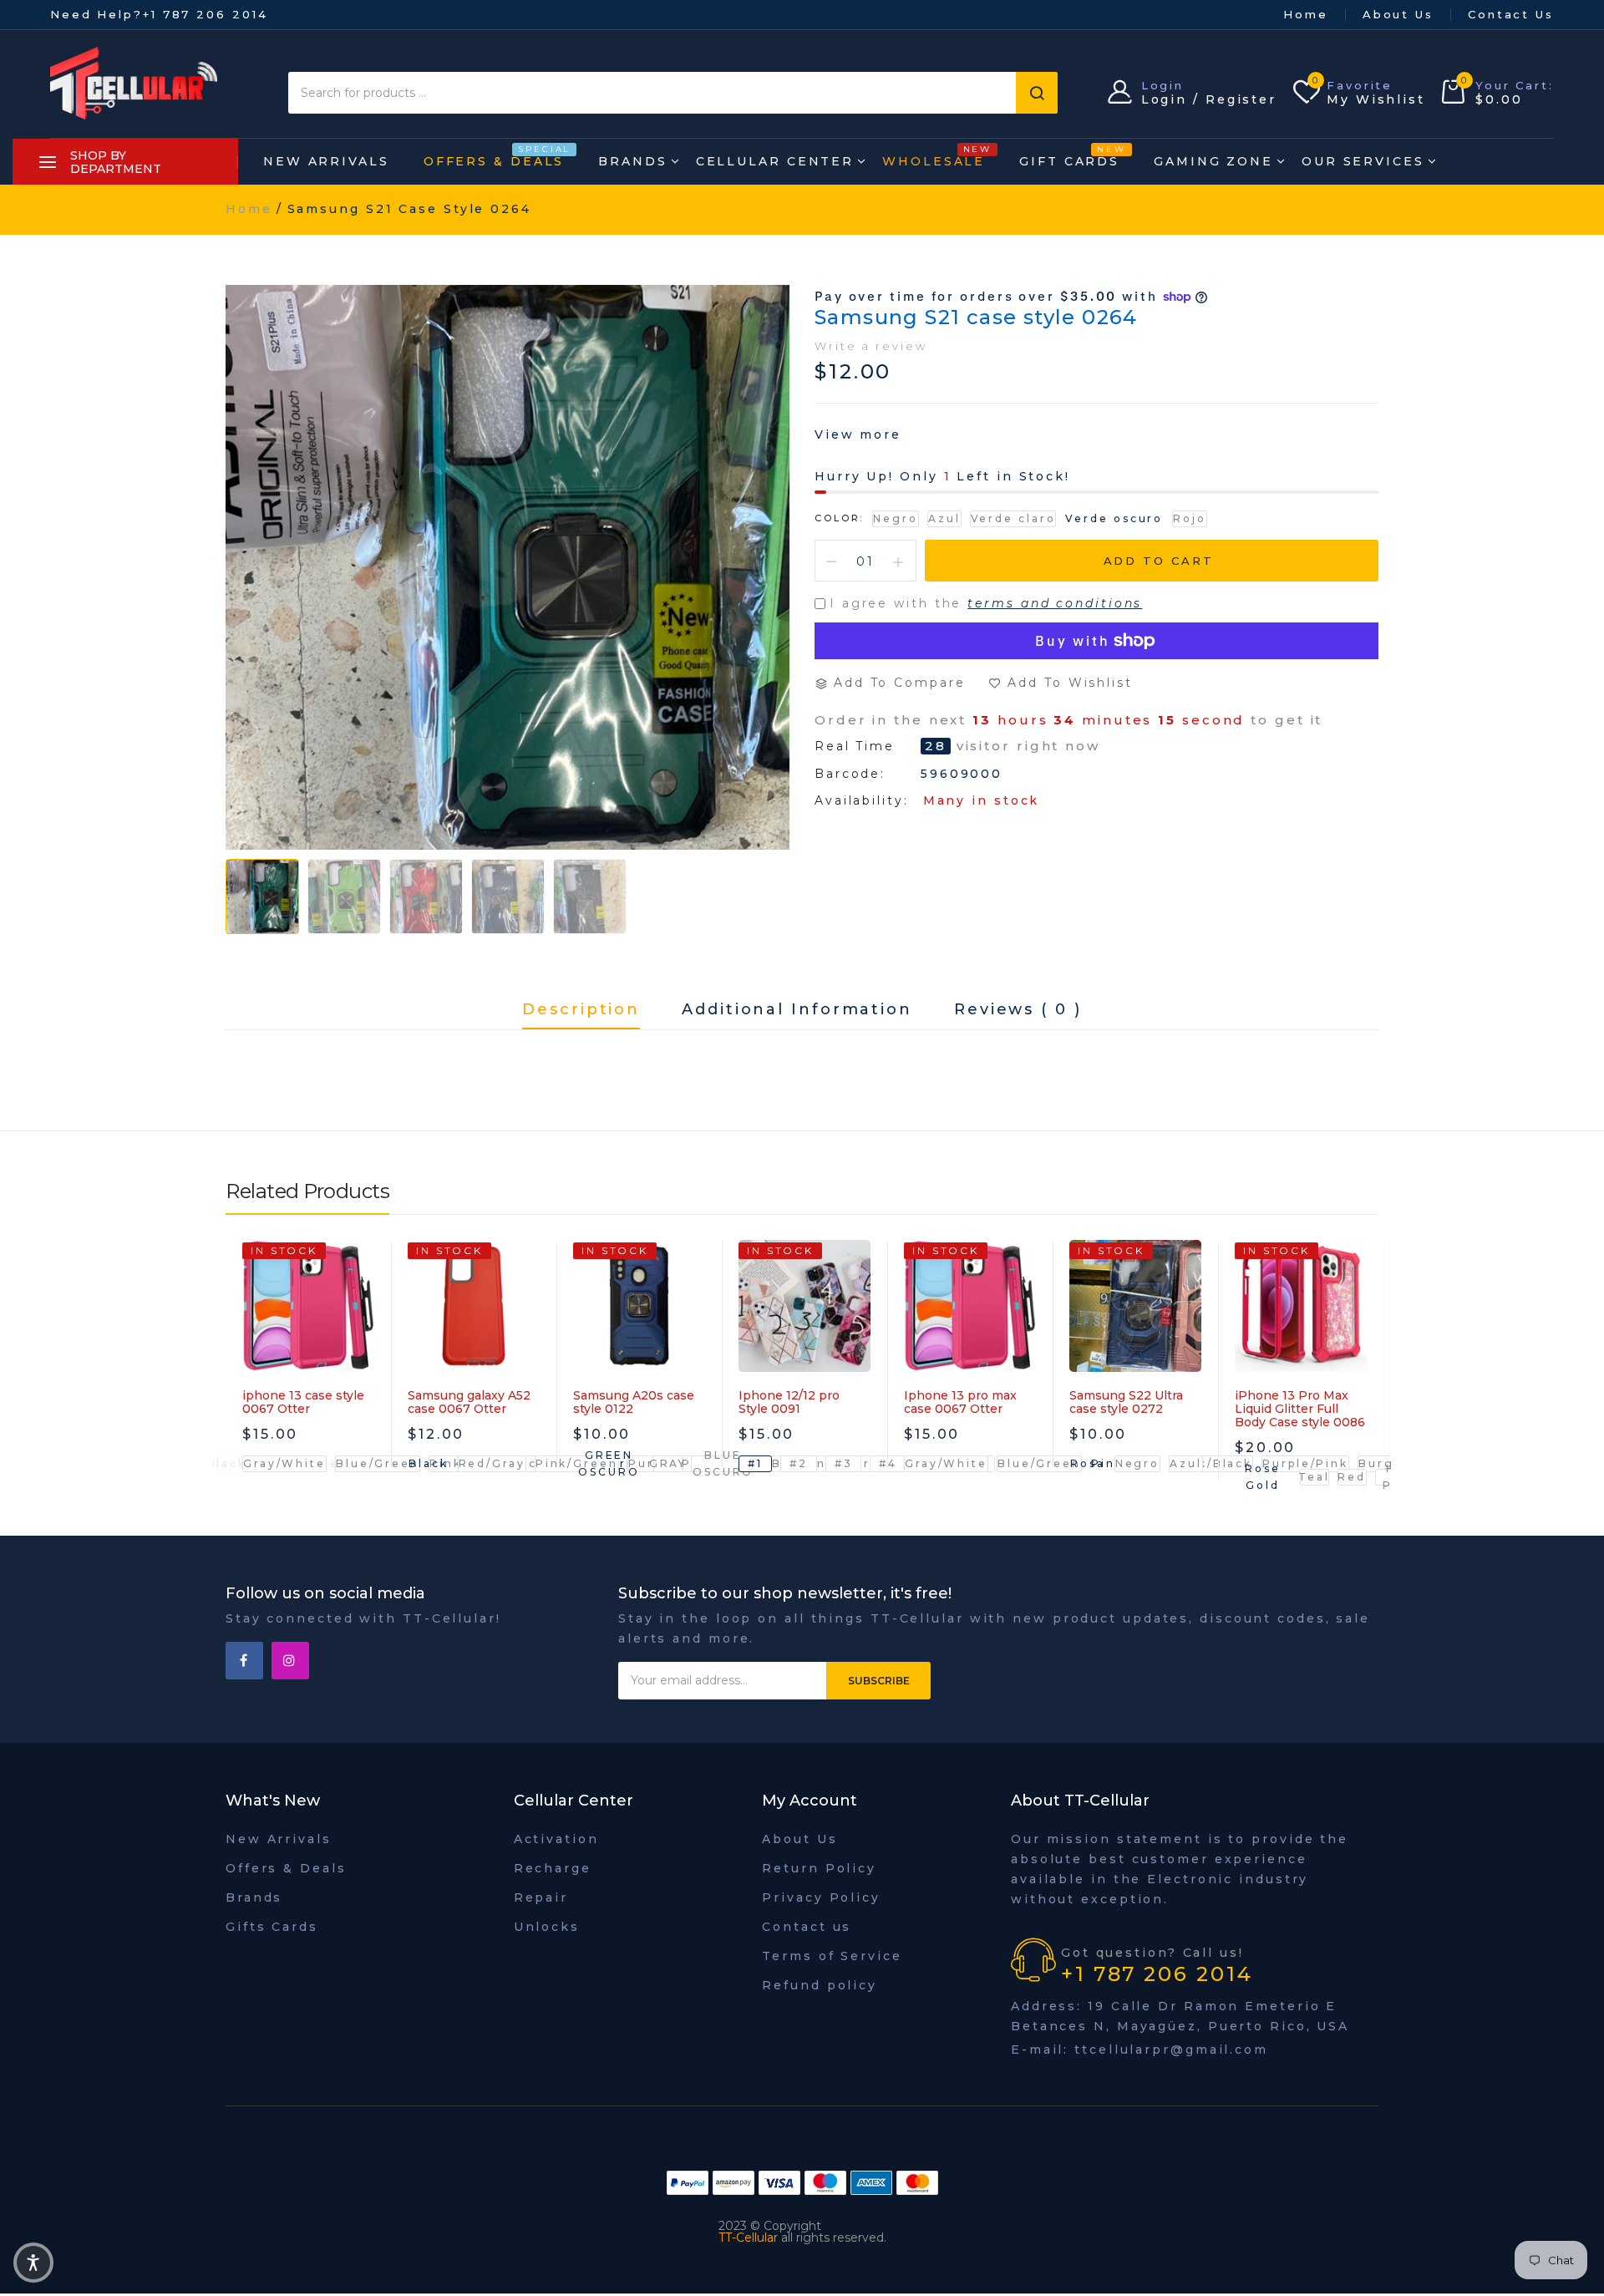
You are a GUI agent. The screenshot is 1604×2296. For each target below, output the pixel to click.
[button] (33, 2263)
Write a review (871, 346)
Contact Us (1511, 14)
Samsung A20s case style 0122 (634, 1402)
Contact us (807, 1927)
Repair (541, 1897)
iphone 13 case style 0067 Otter (303, 1402)
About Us (1398, 14)
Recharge (553, 1868)
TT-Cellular (748, 2238)
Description (581, 1010)
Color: (839, 518)
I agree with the (986, 603)
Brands (632, 161)
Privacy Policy (821, 1897)
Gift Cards (1069, 157)
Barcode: (850, 774)
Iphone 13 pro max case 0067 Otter (960, 1402)
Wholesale (934, 157)
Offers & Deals (494, 157)
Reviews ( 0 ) (1018, 1010)
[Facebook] (244, 1661)
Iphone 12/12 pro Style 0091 (789, 1402)
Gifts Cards (272, 1927)
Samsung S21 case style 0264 (976, 317)
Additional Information (797, 1010)
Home (1306, 14)
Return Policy (819, 1868)
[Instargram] (290, 1661)
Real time (855, 747)
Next (1366, 1386)
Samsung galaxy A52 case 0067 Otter (469, 1402)
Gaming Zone (1213, 161)
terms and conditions (1055, 603)
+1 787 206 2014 (206, 14)
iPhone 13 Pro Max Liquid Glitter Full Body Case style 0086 (1300, 1409)
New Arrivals (326, 161)
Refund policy (820, 1985)
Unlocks (547, 1927)
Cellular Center (775, 161)
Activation (556, 1839)
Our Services (1363, 161)
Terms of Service (832, 1956)
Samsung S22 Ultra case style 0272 (1126, 1402)
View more (858, 434)
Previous (238, 1386)
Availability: (862, 800)
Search (1037, 93)
